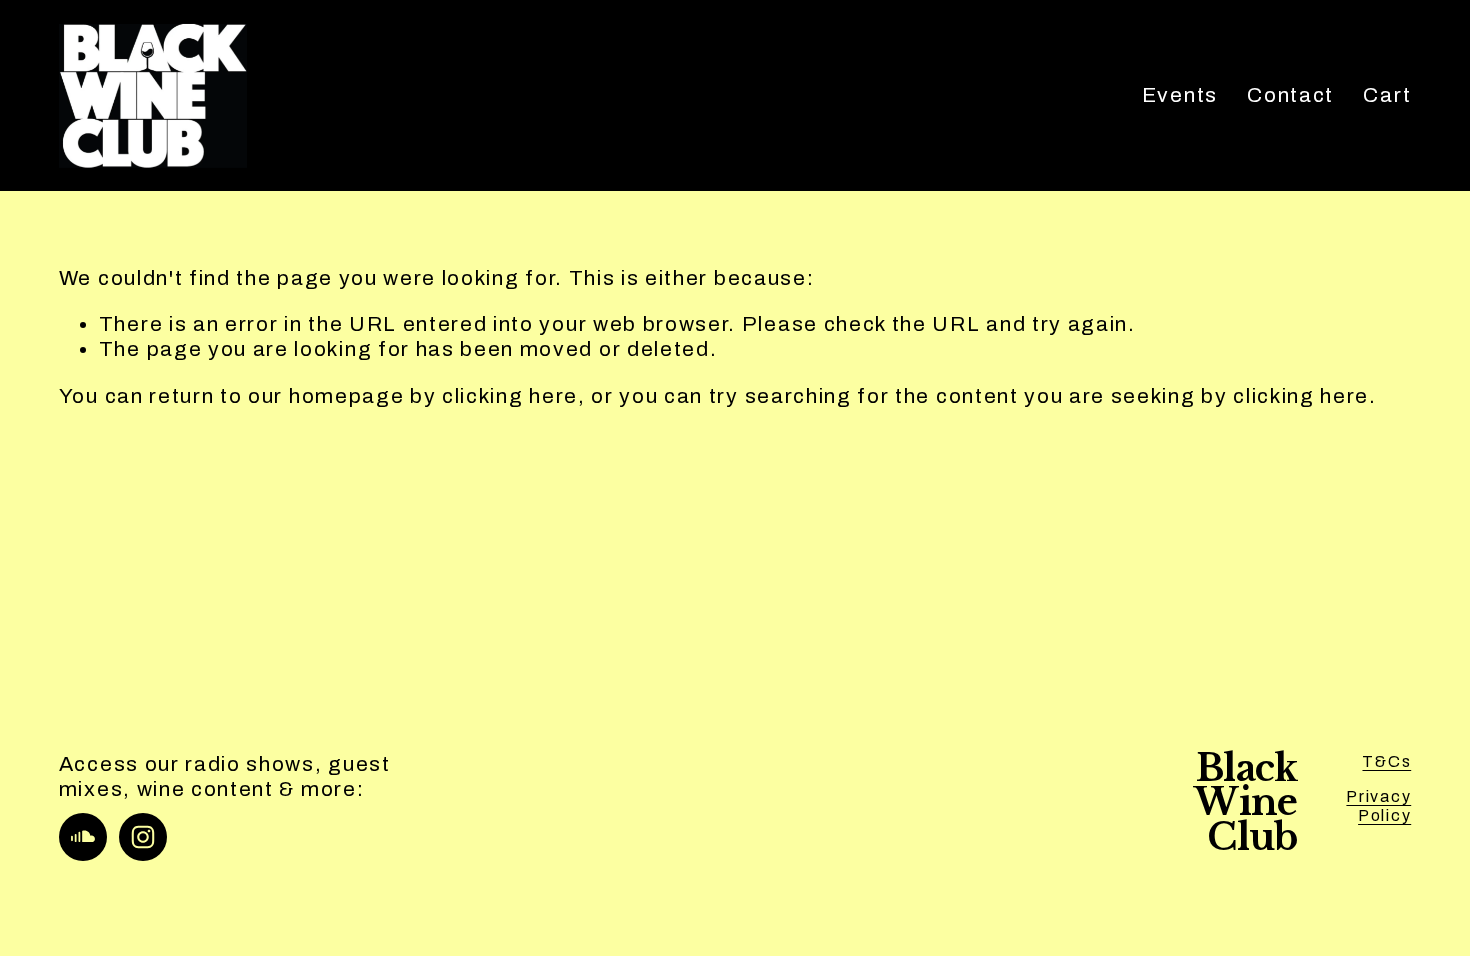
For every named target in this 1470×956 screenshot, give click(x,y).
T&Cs (1386, 761)
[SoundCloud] (83, 837)
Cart (1387, 95)
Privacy (1378, 796)
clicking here (510, 396)
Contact (1290, 95)
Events (1180, 95)
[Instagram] (143, 837)
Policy (1384, 815)
